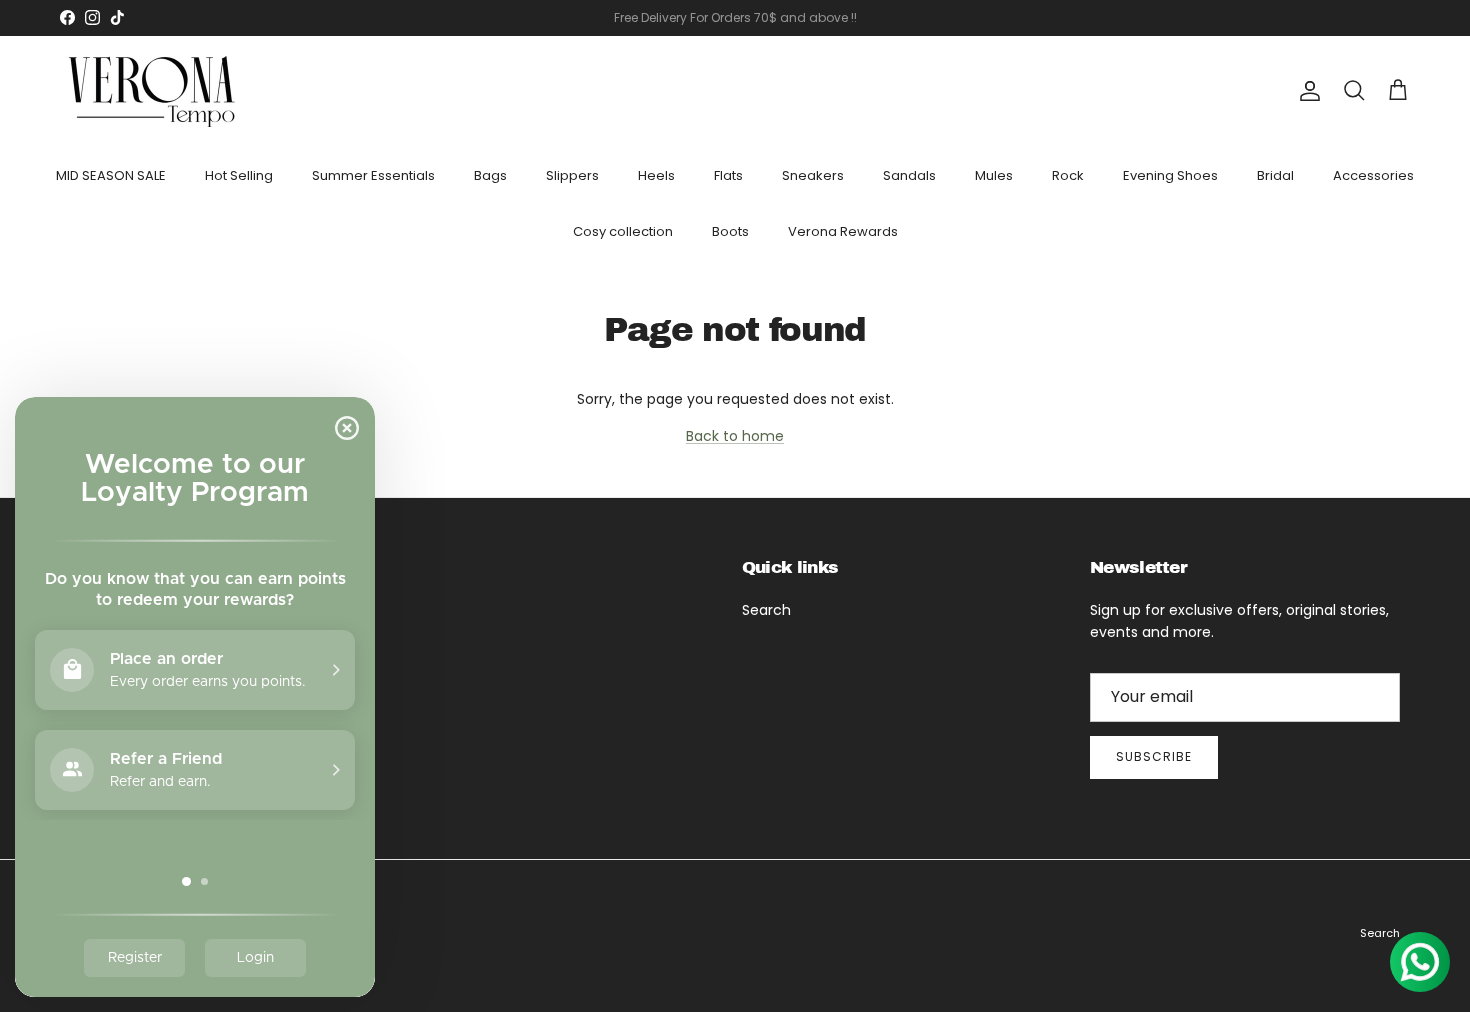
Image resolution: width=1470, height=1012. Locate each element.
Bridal (1275, 175)
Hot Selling (239, 175)
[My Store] (152, 91)
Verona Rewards (843, 230)
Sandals (909, 175)
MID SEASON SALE (111, 175)
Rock (1068, 175)
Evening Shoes (1170, 175)
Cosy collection (623, 230)
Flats (728, 175)
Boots (730, 230)
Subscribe (1154, 756)
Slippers (572, 175)
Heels (656, 175)
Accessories (1373, 175)
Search (766, 610)
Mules (994, 175)
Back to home (735, 436)
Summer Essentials (373, 175)
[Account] (1306, 91)
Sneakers (813, 175)
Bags (490, 175)
